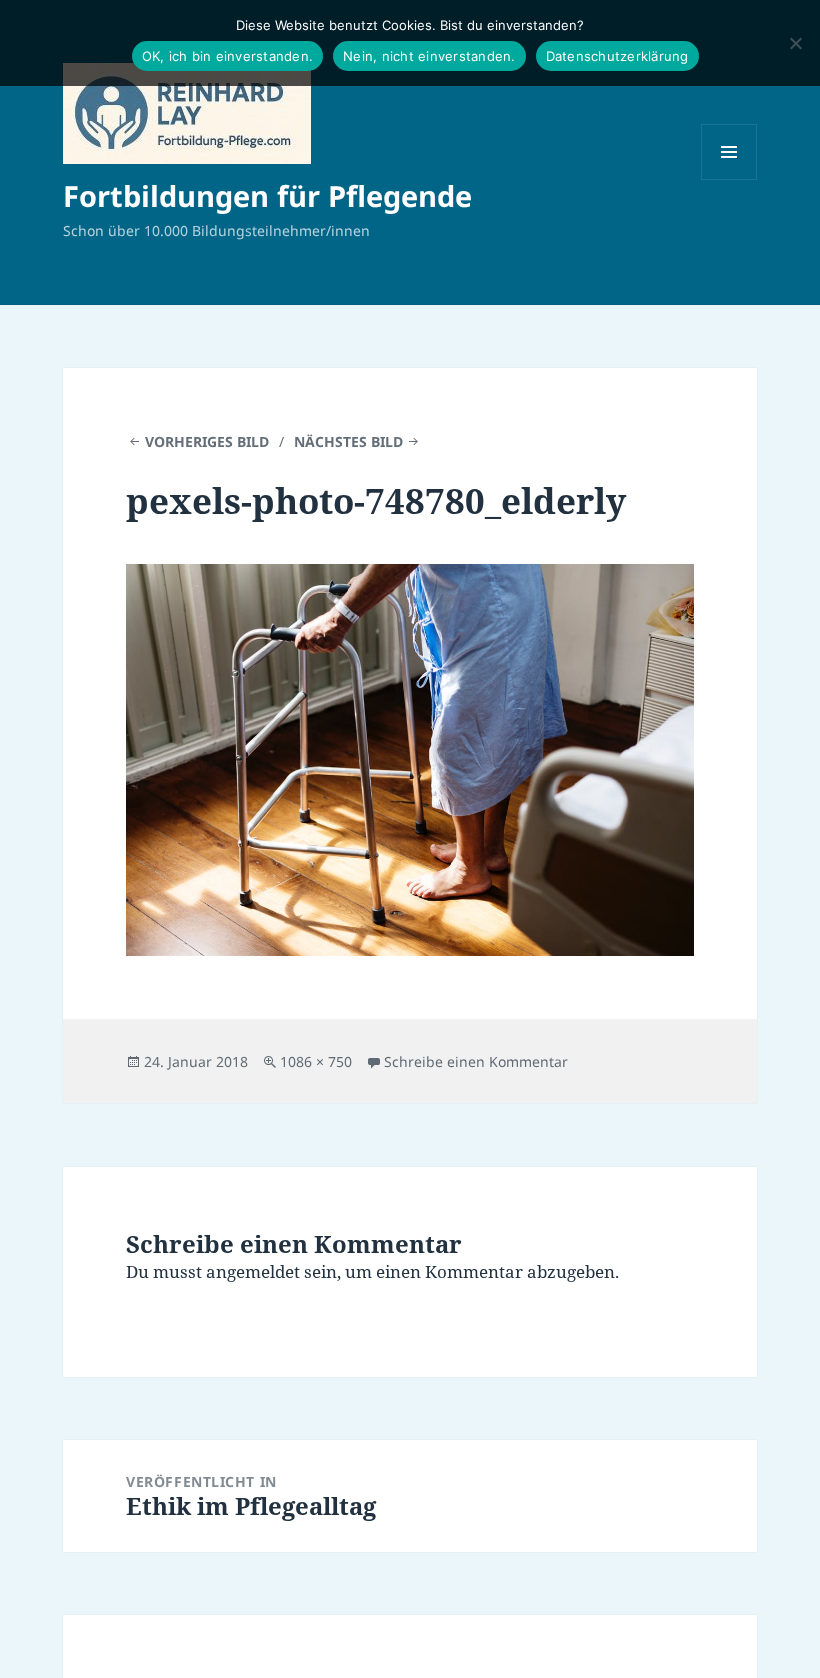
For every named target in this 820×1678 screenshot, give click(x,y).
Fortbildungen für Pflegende (267, 195)
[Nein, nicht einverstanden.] (795, 43)
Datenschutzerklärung (617, 56)
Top (772, 1630)
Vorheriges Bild (207, 441)
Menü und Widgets (729, 179)
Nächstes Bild (348, 441)
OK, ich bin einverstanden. (228, 56)
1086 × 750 (316, 1061)
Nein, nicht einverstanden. (429, 56)
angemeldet (253, 1271)
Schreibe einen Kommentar (476, 1061)
